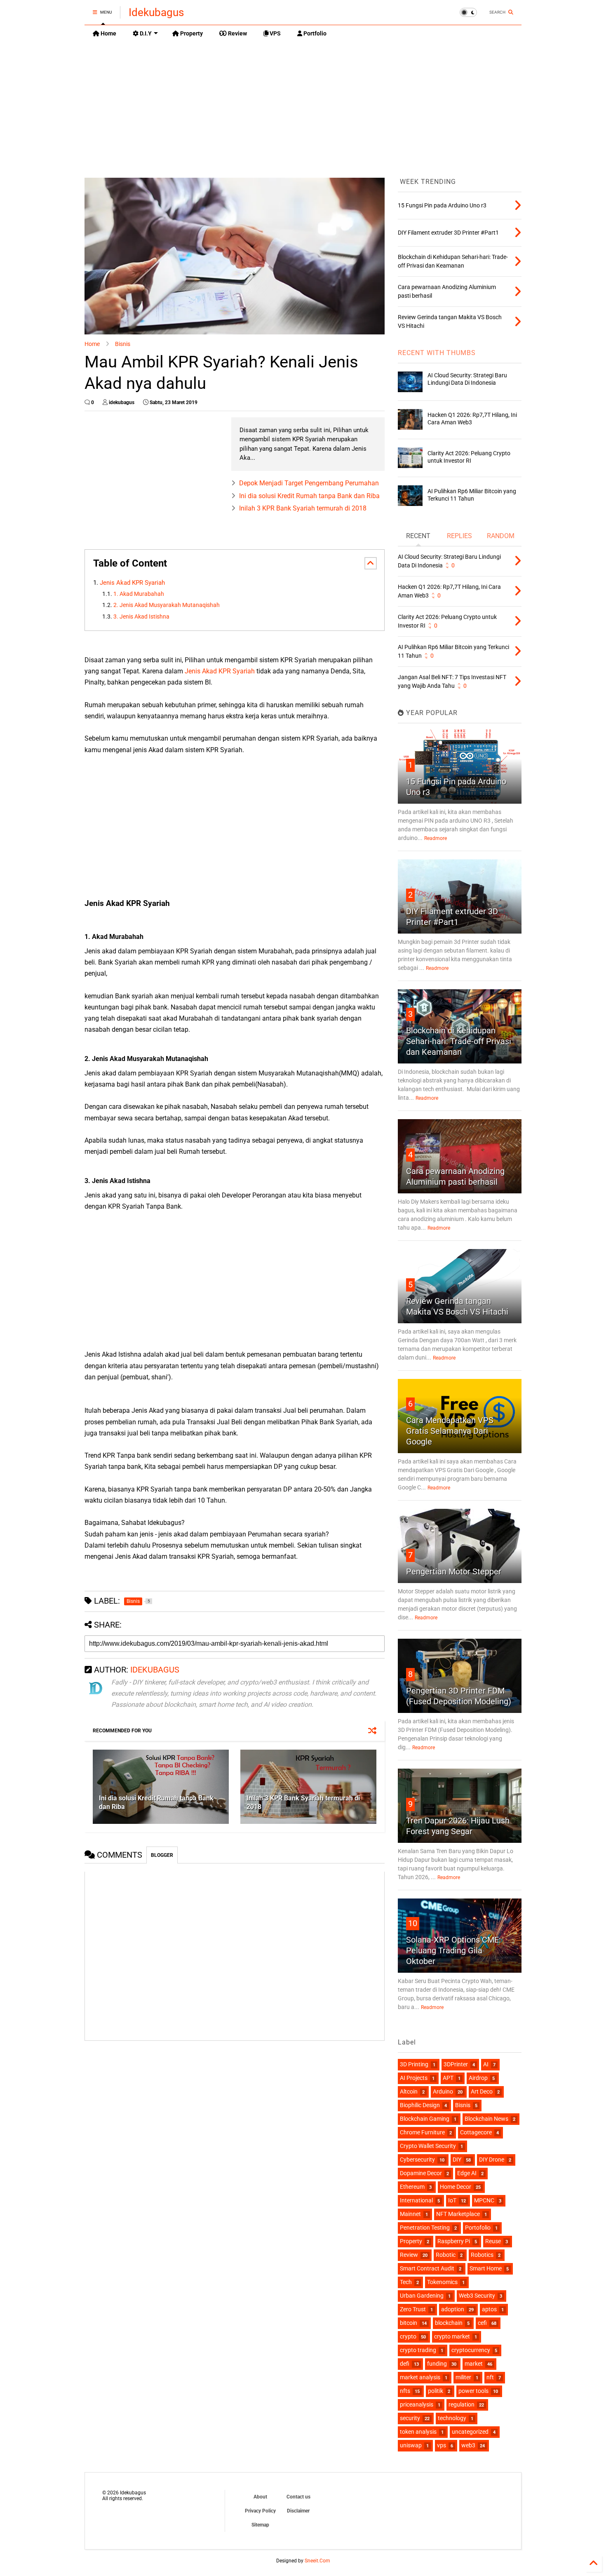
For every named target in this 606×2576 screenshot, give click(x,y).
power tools (473, 2391)
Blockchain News (486, 2119)
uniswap (411, 2445)
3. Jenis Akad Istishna (141, 617)
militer (463, 2377)
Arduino (443, 2091)
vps (442, 2445)
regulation (462, 2404)
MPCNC (484, 2200)
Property (191, 33)
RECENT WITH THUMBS (437, 353)
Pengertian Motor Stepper (454, 1571)
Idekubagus (156, 12)
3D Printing (414, 2064)
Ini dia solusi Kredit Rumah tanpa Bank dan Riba (309, 496)
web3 (468, 2445)
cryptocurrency (471, 2350)
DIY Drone (492, 2160)
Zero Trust (413, 2309)
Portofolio (478, 2228)
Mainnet (410, 2214)
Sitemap (260, 2525)
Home (108, 33)
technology (452, 2418)
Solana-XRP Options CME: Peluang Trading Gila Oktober (453, 1950)
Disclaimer (298, 2511)
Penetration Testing (425, 2228)
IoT (452, 2200)
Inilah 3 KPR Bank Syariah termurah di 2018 (303, 508)
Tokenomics (442, 2282)
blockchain (449, 2323)
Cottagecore (476, 2132)
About (260, 2497)
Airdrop (478, 2078)
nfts (405, 2391)
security (410, 2418)
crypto (408, 2336)
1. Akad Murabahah (139, 594)
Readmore (436, 838)
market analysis (420, 2377)
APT (448, 2078)
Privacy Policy (260, 2511)
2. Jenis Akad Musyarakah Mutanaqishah (167, 605)
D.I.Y (145, 33)
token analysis (418, 2432)
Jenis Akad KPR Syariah (133, 583)
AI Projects (414, 2078)
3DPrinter (456, 2064)
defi (405, 2364)
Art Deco (482, 2091)
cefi (482, 2323)
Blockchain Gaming (425, 2119)
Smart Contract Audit (427, 2268)
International (416, 2200)
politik (436, 2391)
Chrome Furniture (422, 2132)
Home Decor (456, 2187)
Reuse (493, 2241)
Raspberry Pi (454, 2241)
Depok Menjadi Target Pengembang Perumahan (309, 483)
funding (437, 2364)
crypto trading (418, 2350)
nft (490, 2377)
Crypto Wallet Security (428, 2146)
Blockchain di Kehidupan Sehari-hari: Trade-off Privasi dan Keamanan (459, 1041)
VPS (275, 33)
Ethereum (412, 2187)
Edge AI (467, 2173)
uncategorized (470, 2432)
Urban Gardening (422, 2296)
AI (486, 2064)
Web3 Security (477, 2296)
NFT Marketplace (458, 2214)
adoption (453, 2309)
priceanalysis (417, 2404)
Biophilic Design (420, 2105)
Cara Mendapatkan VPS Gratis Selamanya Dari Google (450, 1431)
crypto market (452, 2336)
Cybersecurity (417, 2160)
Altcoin (409, 2091)
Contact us (298, 2497)
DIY (457, 2160)
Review (237, 33)
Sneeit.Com (317, 2561)
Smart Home (486, 2268)
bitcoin (409, 2323)
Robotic (446, 2255)
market (474, 2364)
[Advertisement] (303, 104)
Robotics (482, 2255)
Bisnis (123, 344)
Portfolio (314, 33)
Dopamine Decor (421, 2173)
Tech (406, 2282)
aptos (489, 2309)
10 (413, 1923)
